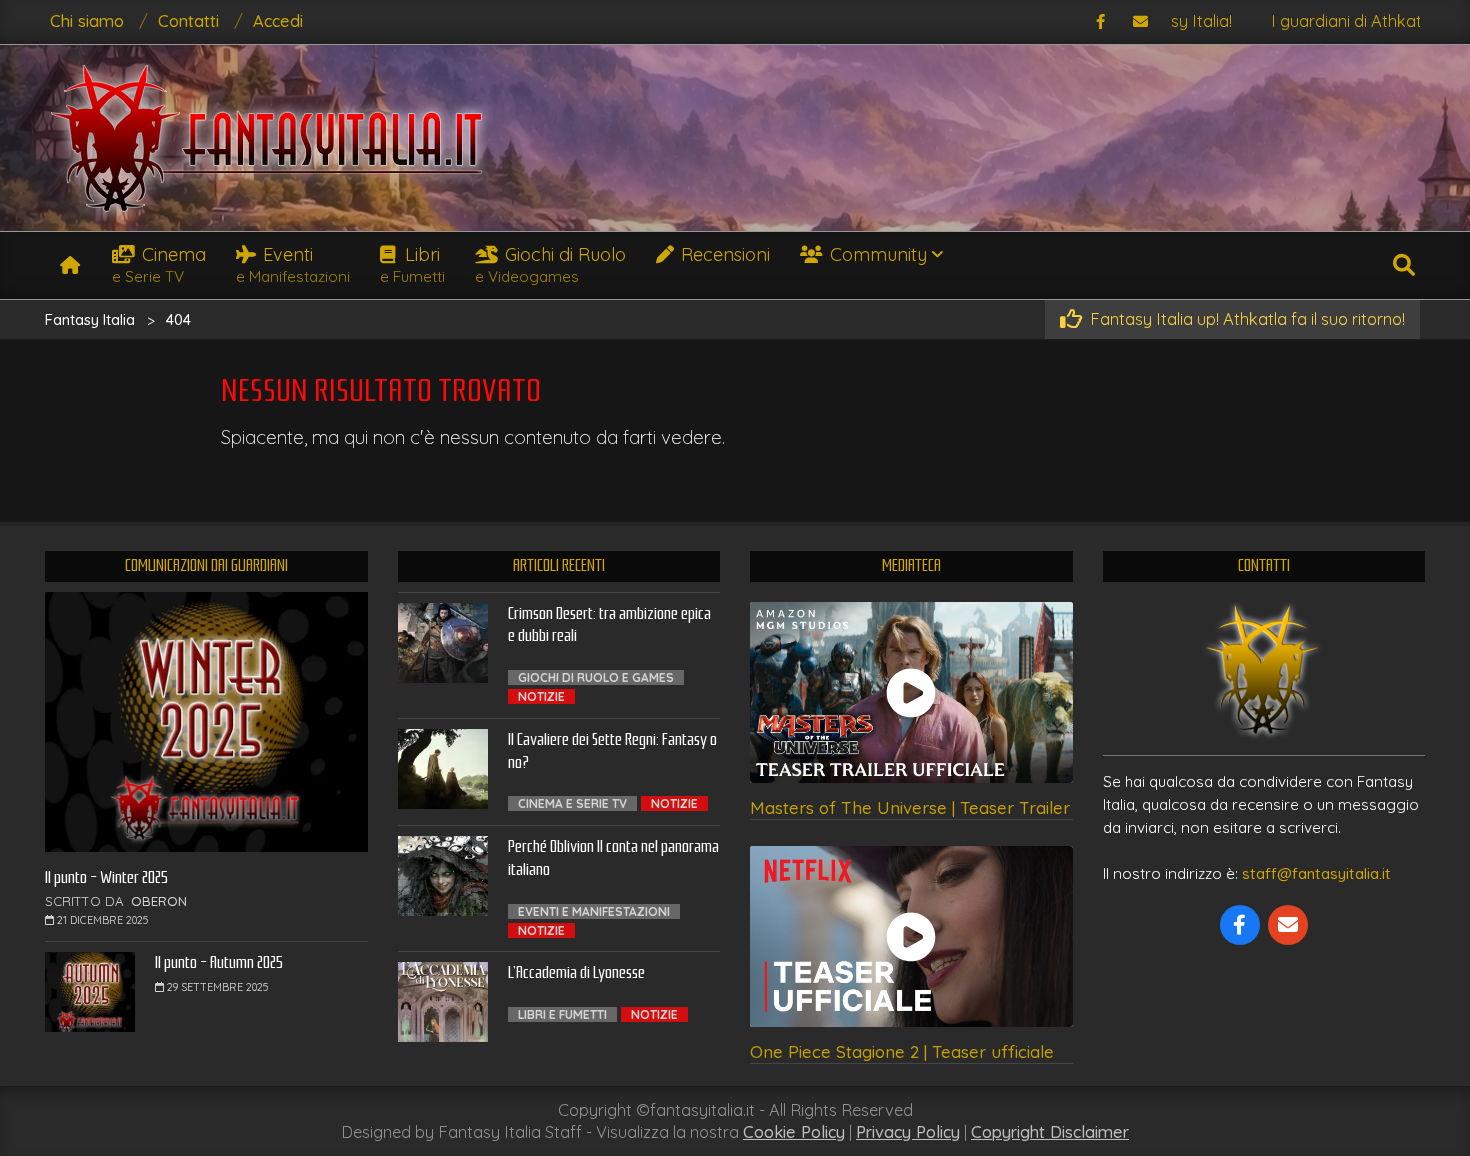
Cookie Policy (794, 1132)
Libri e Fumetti (562, 1014)
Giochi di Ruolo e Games (596, 677)
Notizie (541, 696)
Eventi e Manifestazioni (594, 911)
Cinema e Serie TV (572, 803)
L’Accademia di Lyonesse (576, 972)
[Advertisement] (1220, 135)
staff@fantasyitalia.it (1316, 873)
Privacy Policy (908, 1132)
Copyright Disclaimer (1050, 1132)
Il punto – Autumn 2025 (219, 962)
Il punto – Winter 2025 (106, 877)
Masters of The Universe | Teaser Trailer (910, 807)
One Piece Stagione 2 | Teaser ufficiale (902, 1051)
